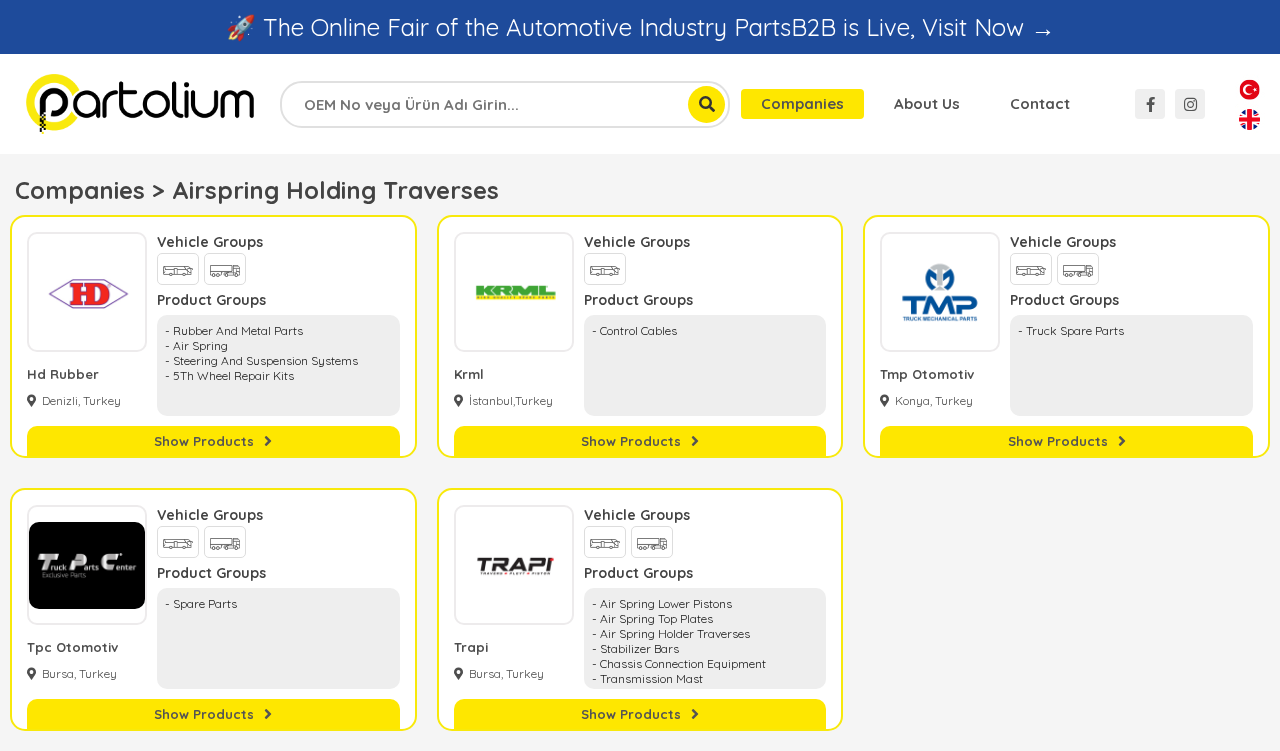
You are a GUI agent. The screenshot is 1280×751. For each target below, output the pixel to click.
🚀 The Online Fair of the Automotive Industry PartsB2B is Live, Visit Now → (640, 27)
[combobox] (505, 104)
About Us (927, 103)
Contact (1040, 103)
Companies (802, 103)
